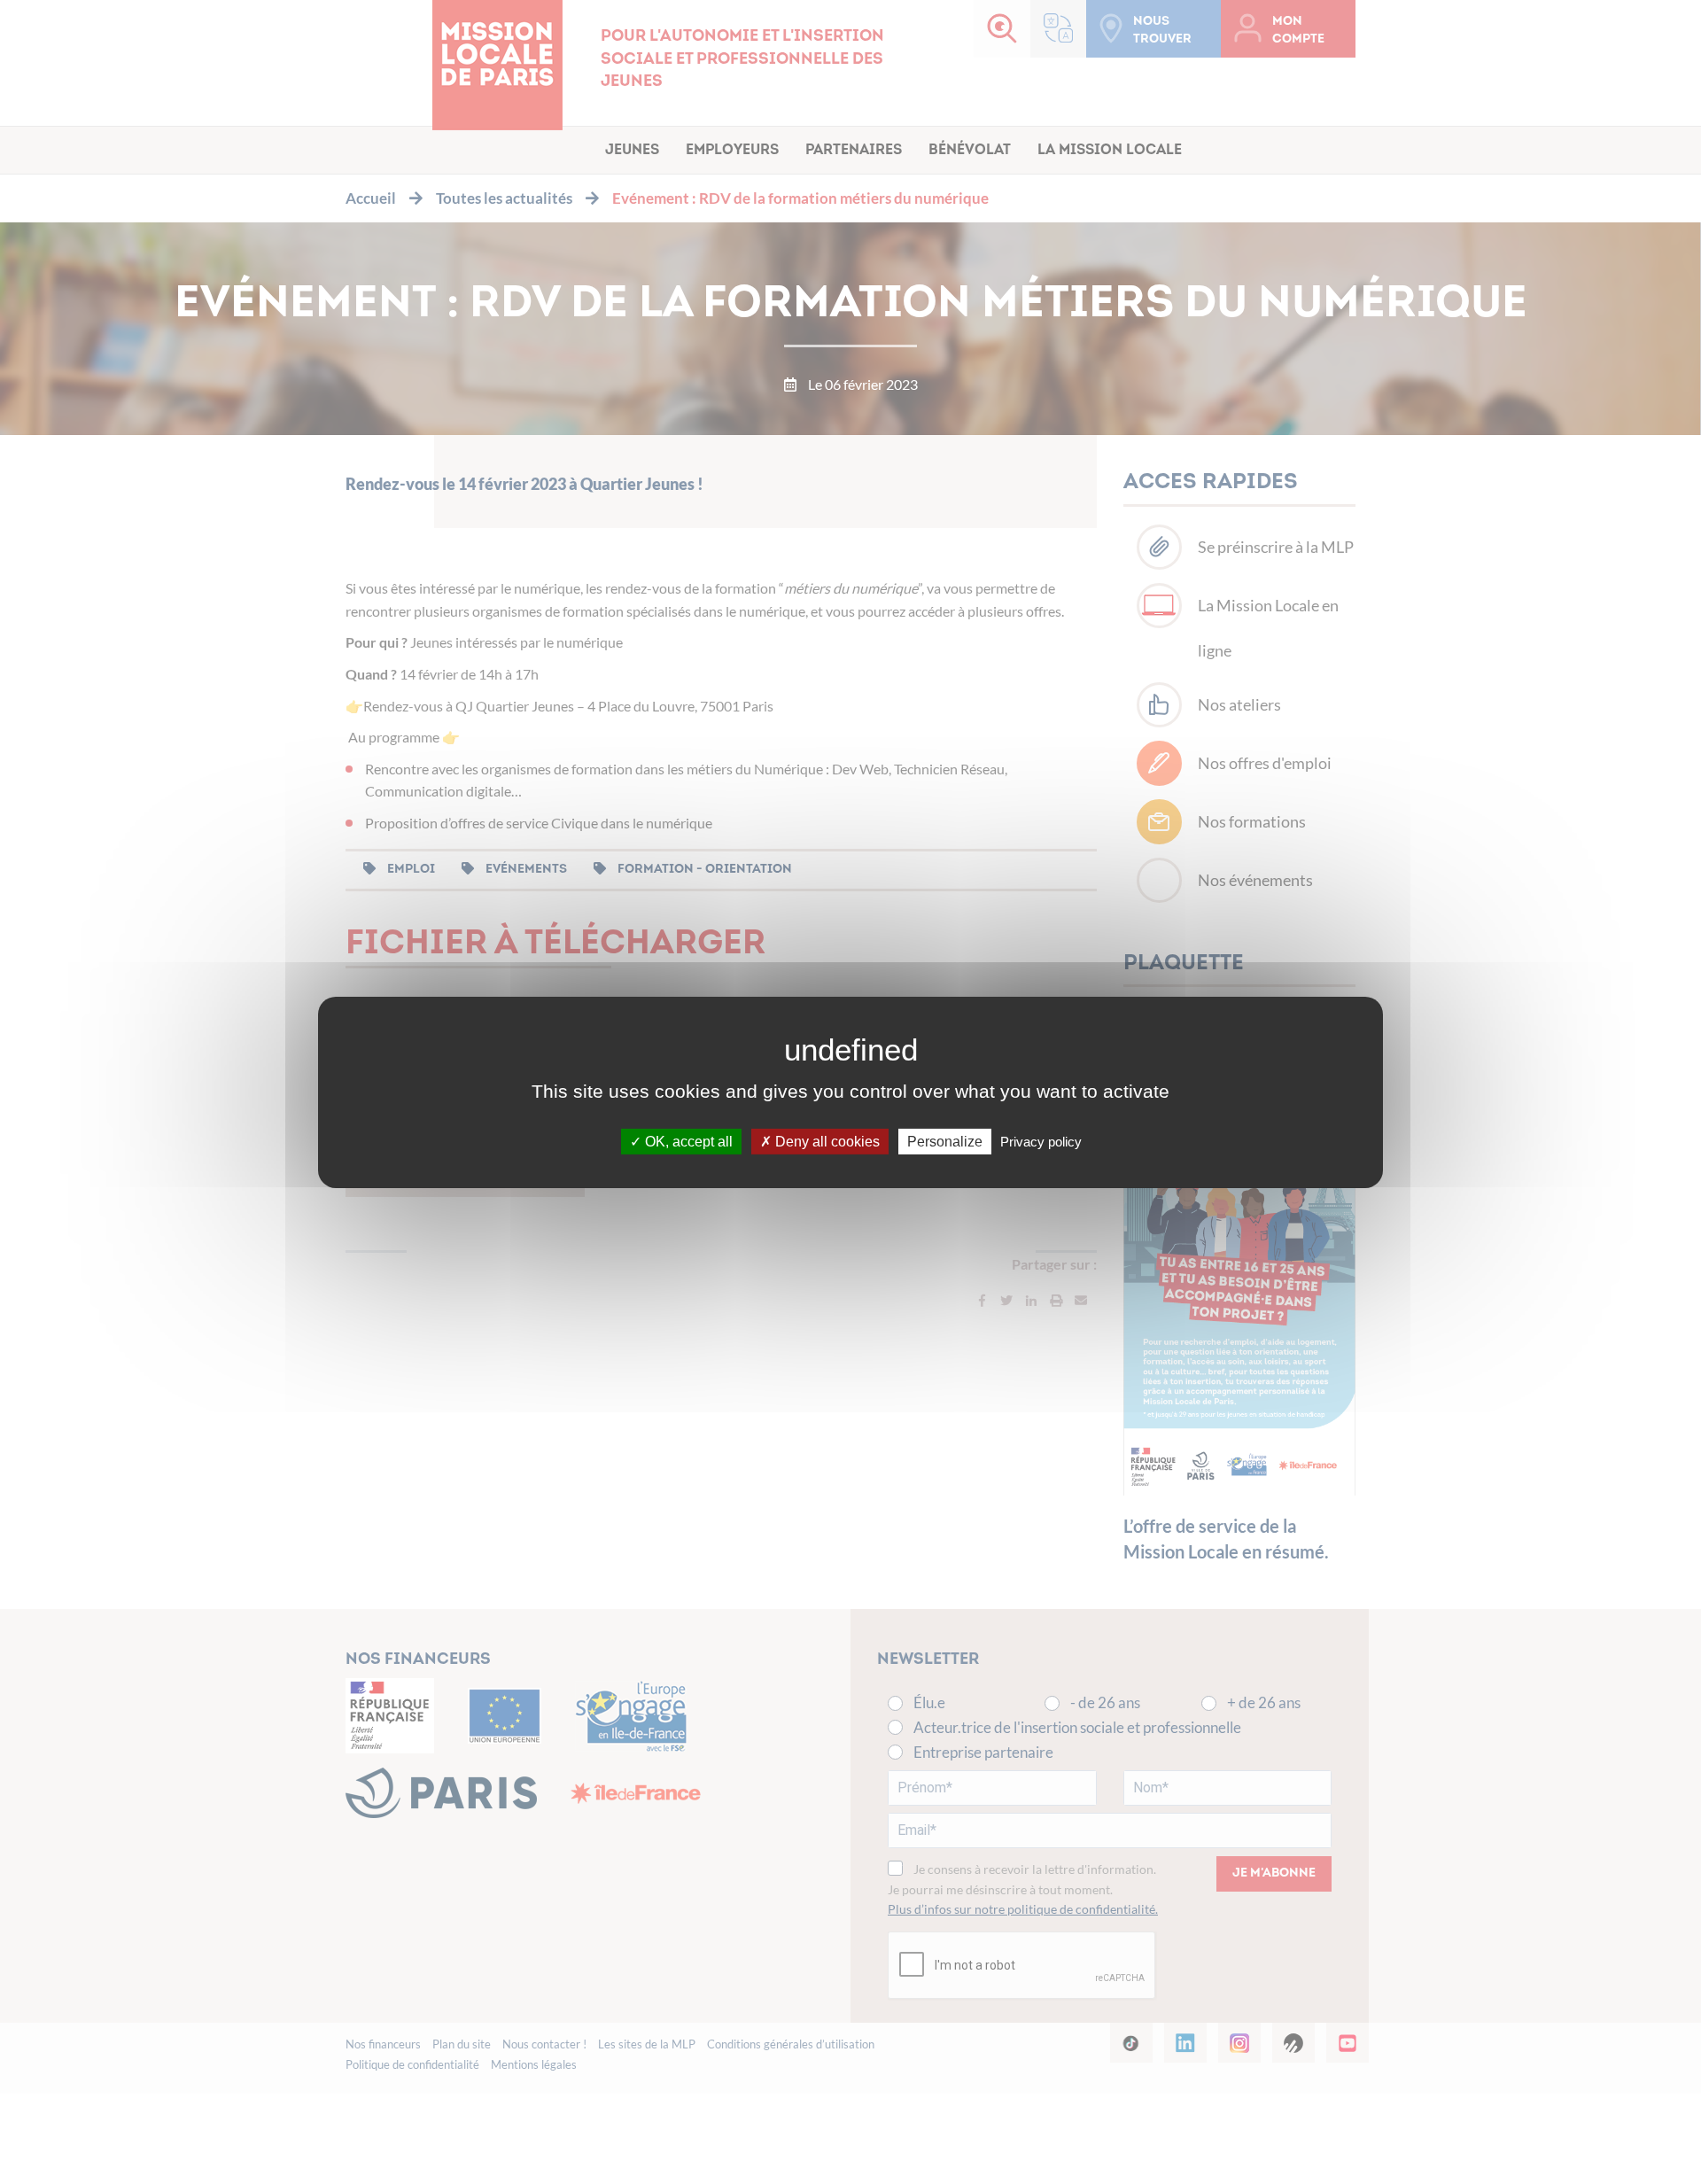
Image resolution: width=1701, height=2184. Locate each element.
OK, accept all (687, 1141)
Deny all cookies (826, 1141)
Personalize (945, 1141)
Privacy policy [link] (1041, 1141)
